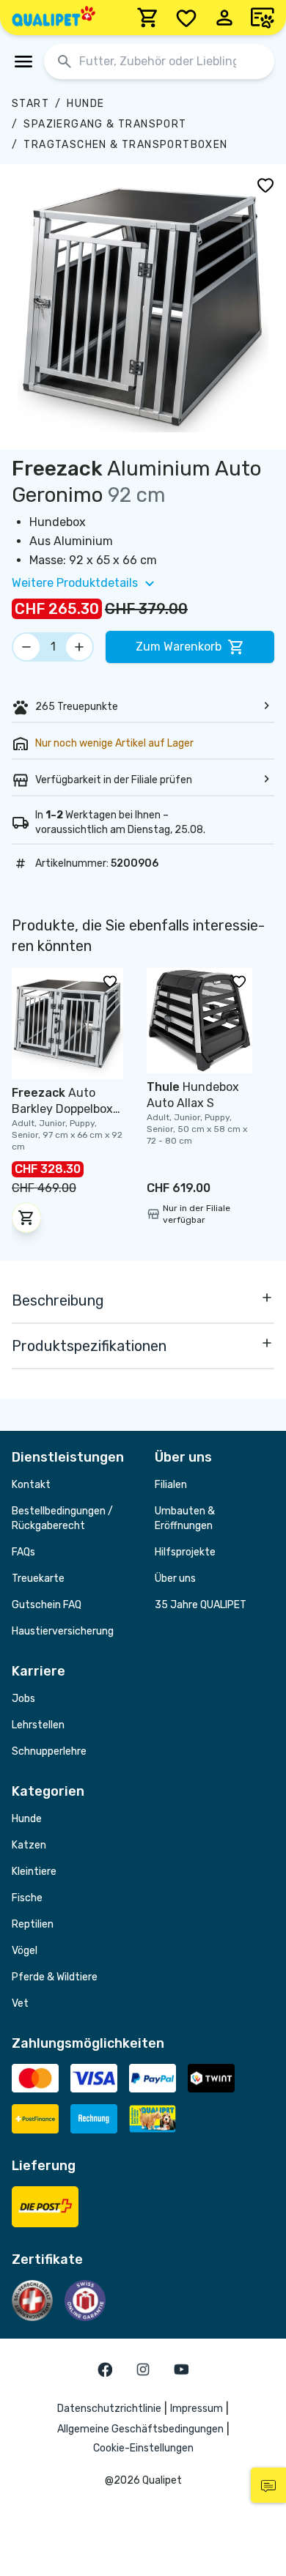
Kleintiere (34, 1872)
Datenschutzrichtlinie (109, 2409)
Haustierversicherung (63, 1631)
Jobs (23, 1699)
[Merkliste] (186, 18)
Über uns (175, 1578)
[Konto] (224, 18)
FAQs (23, 1552)
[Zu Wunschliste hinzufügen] (265, 185)
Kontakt (31, 1485)
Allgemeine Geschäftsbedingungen (140, 2429)
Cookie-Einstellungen (143, 2448)
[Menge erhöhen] (79, 647)
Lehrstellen (38, 1725)
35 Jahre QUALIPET (201, 1605)
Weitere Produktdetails (75, 583)
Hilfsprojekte (185, 1552)
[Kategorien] (23, 62)
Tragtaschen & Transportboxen (125, 145)
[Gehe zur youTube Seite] (181, 2369)
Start (30, 104)
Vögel (25, 1951)
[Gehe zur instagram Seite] (143, 2369)
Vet (20, 2003)
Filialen (171, 1485)
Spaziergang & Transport (105, 124)
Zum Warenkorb (179, 647)
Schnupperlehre (49, 1751)
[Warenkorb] (148, 18)
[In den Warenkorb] (26, 1218)
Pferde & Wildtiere (55, 1977)
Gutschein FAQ (47, 1605)
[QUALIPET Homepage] (54, 18)
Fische (27, 1898)
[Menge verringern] (26, 647)
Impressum (197, 2409)
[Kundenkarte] (263, 18)
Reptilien (33, 1924)
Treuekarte (38, 1578)
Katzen (29, 1845)
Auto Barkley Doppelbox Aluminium (62, 1109)
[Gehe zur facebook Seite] (105, 2369)
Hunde (85, 104)
